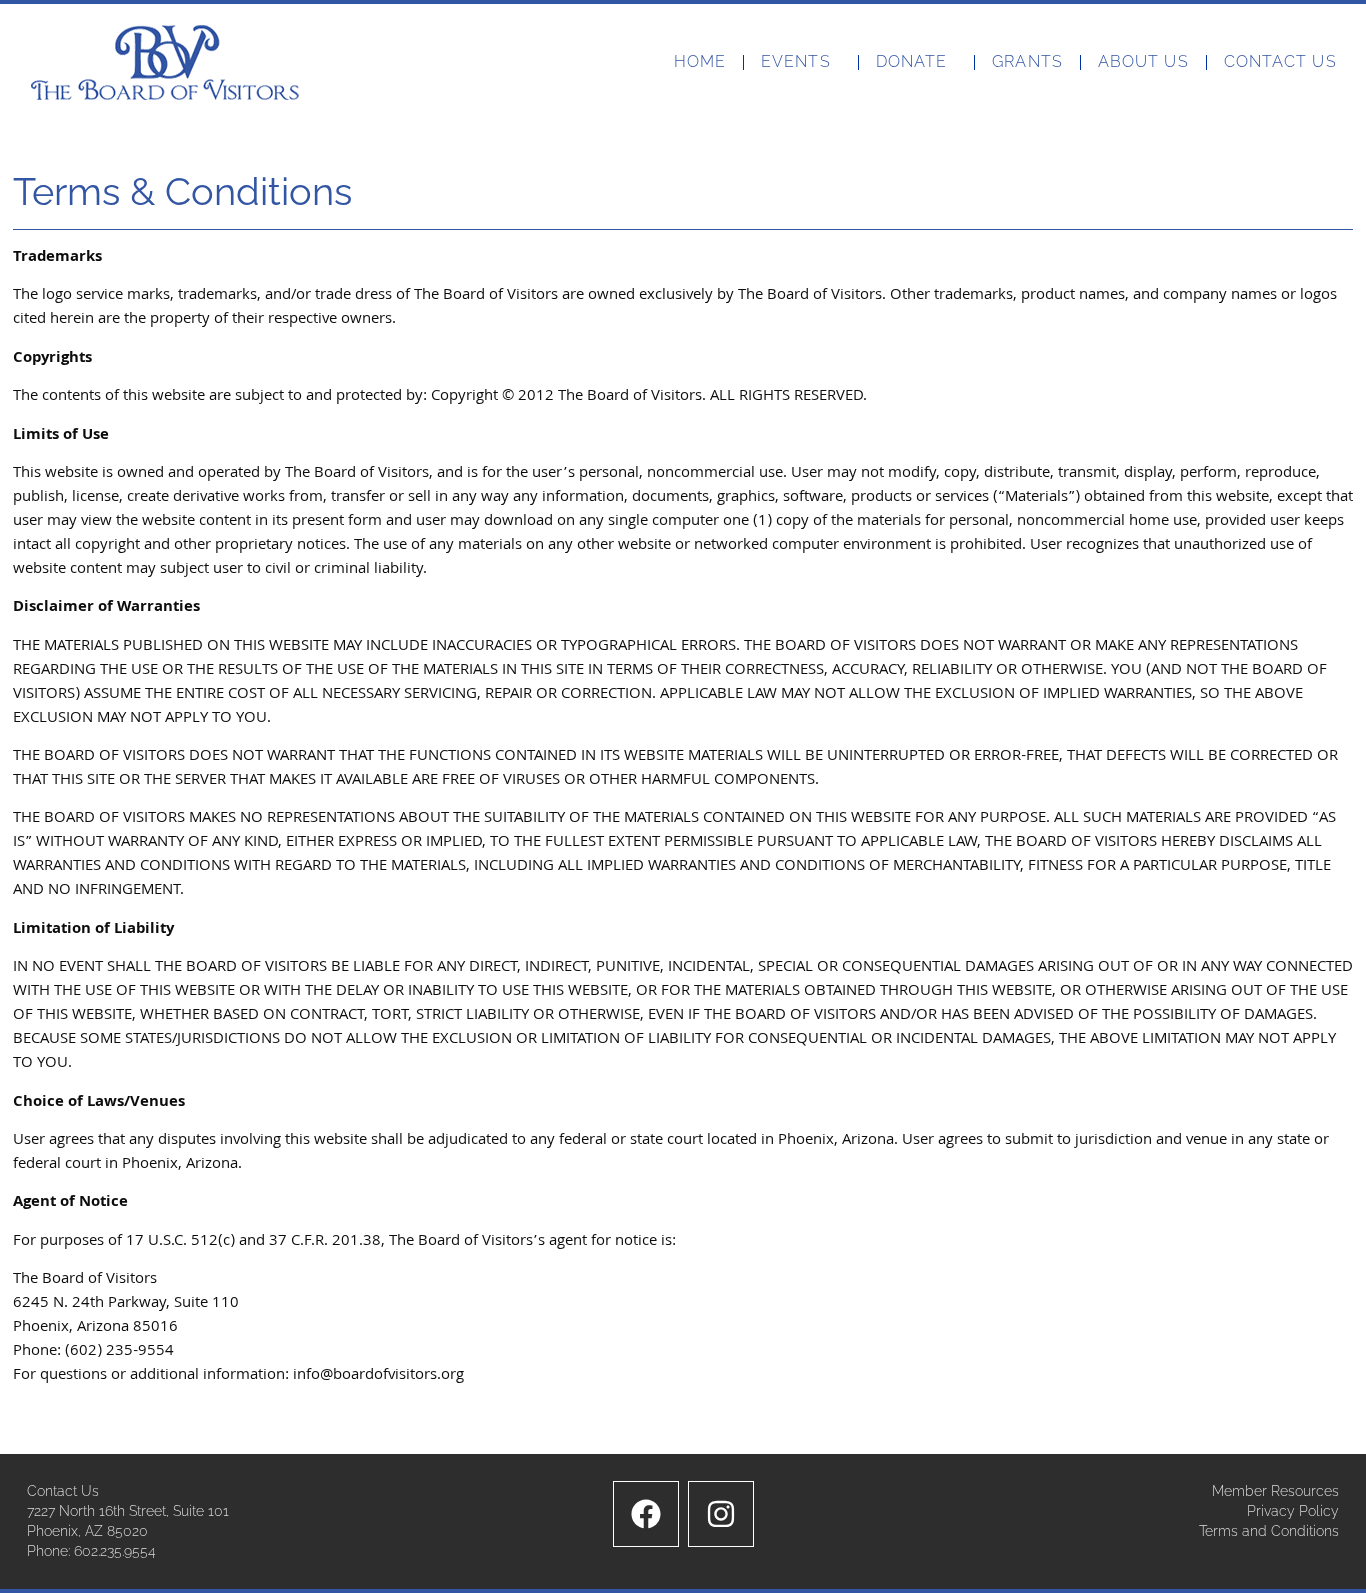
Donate (912, 61)
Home (700, 61)
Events (796, 61)
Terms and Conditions (1269, 1531)
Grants (1027, 61)
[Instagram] (721, 1514)
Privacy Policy (1293, 1511)
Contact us (1280, 61)
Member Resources (1275, 1491)
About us (1143, 61)
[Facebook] (646, 1514)
